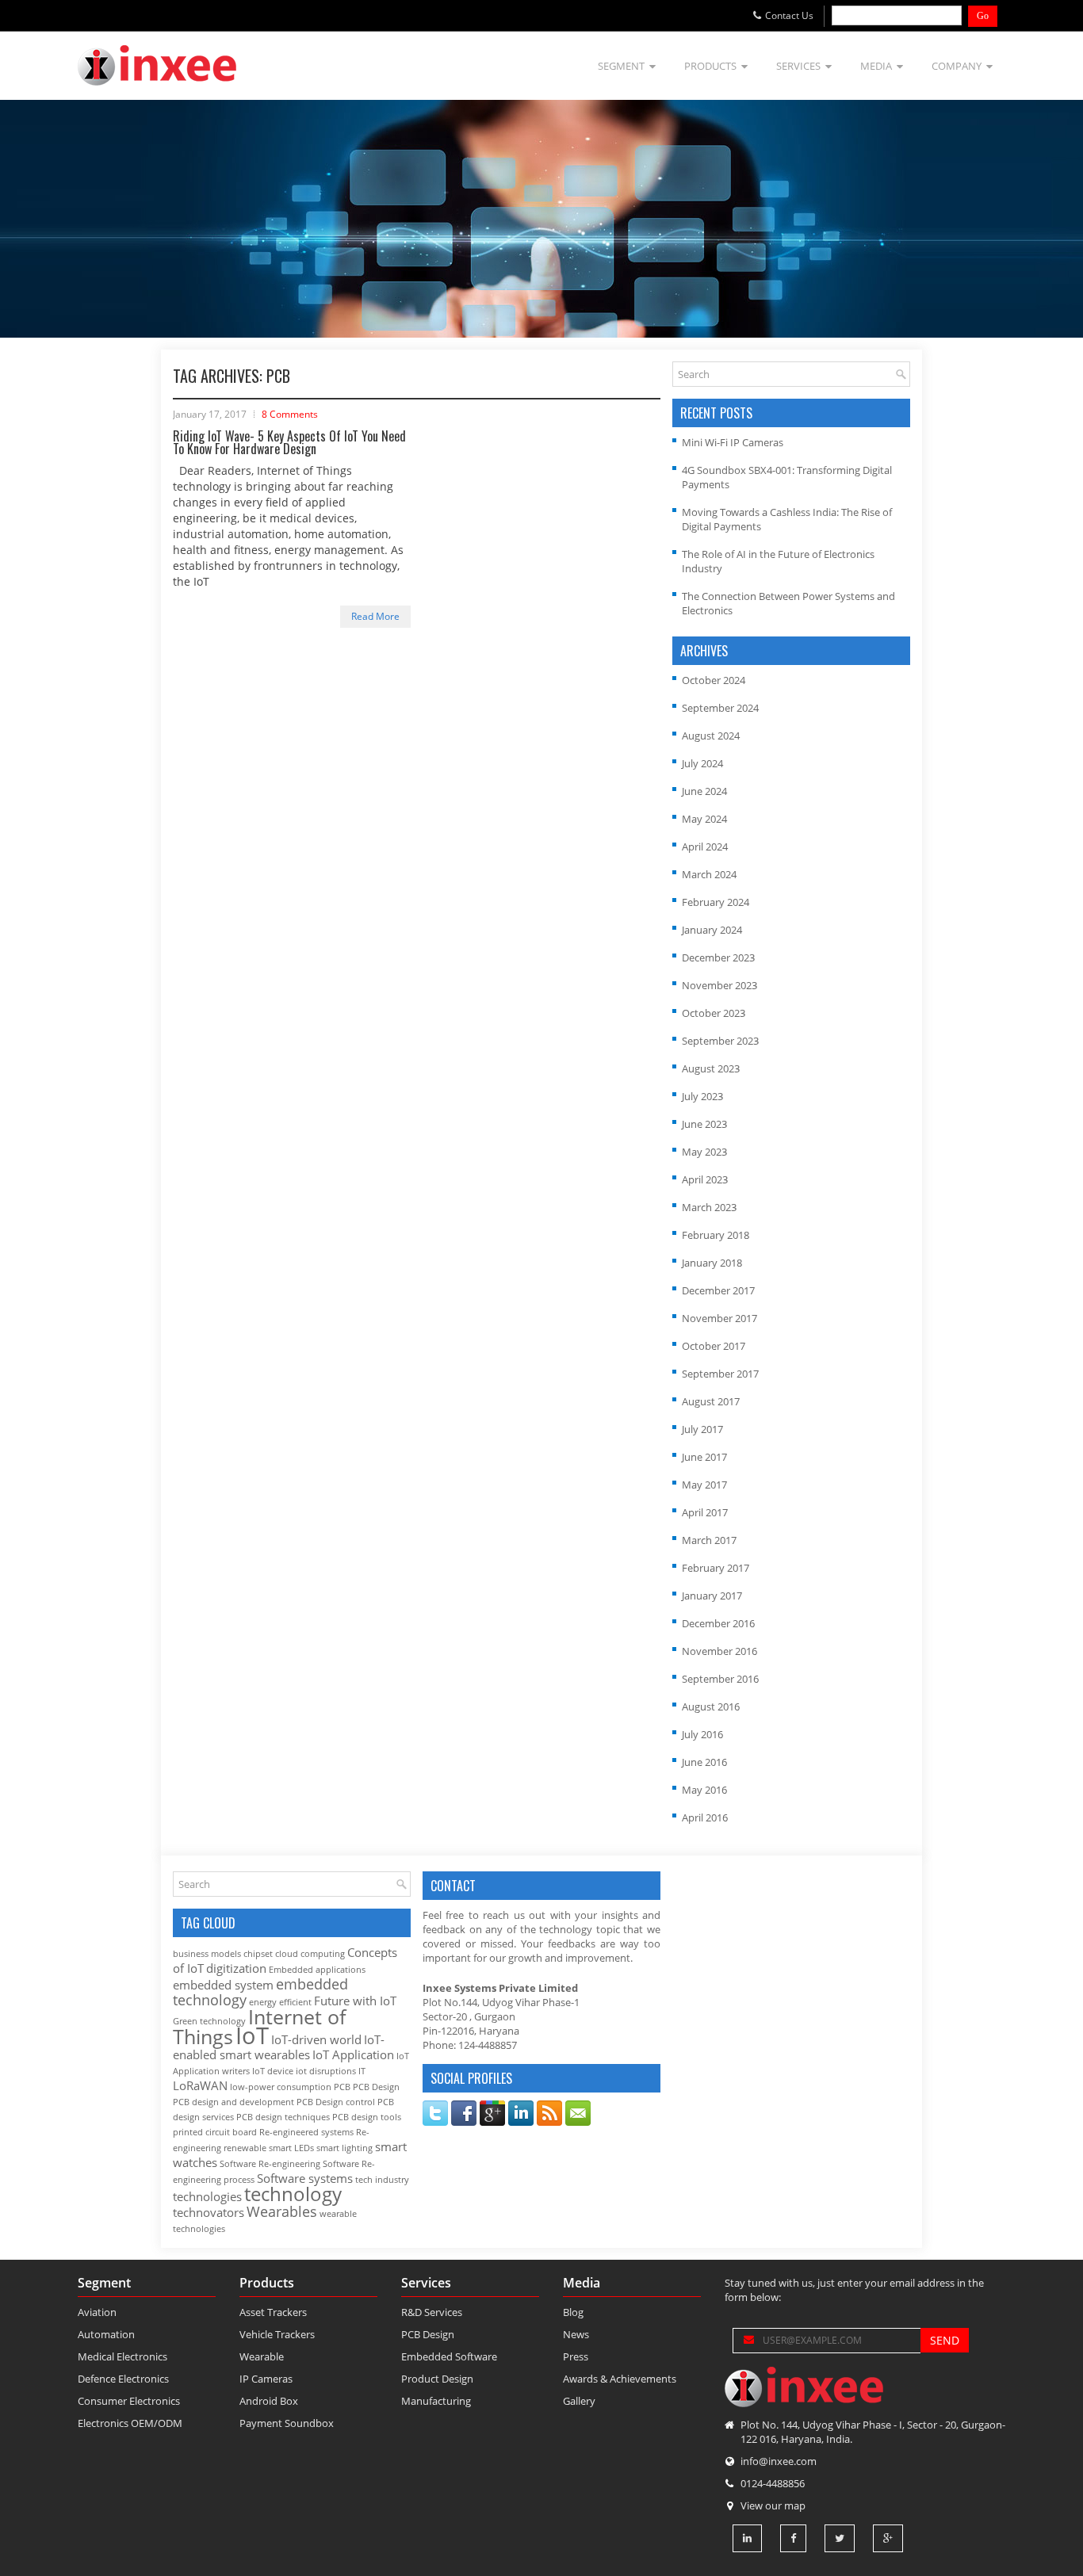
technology (293, 2194)
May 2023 (704, 1152)
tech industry (382, 2180)
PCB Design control (336, 2102)
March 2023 (709, 1207)
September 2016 (720, 1679)
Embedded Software (449, 2356)
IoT (252, 2035)
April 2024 (705, 847)
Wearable (262, 2356)
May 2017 (704, 1485)
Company (957, 66)
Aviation (97, 2312)
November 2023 (719, 985)
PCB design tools (367, 2117)
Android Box (269, 2401)
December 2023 (718, 957)
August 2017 (711, 1401)
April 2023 (705, 1179)
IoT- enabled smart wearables (279, 2047)
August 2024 (711, 736)
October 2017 (714, 1346)
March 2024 (709, 874)
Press (576, 2356)
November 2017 (719, 1318)
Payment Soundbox (287, 2423)
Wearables (282, 2211)
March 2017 (709, 1540)
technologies (207, 2196)
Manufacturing (436, 2401)
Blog (573, 2312)
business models (207, 1954)
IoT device (273, 2071)
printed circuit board (215, 2132)
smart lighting (344, 2148)
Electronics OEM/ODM (130, 2423)
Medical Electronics (122, 2356)
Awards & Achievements (620, 2379)
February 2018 (716, 1235)
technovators (209, 2212)
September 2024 (720, 708)
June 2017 (704, 1457)
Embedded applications (317, 1970)
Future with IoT (355, 2001)
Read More (375, 616)
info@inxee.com (779, 2461)
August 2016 (711, 1707)
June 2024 (704, 791)
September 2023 (720, 1041)
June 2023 (704, 1124)
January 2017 (712, 1596)
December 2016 (718, 1623)
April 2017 (705, 1512)
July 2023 (702, 1096)
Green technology (209, 2021)
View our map (773, 2505)
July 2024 (702, 763)
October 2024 (714, 680)
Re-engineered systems (306, 2132)
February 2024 (716, 902)
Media (876, 66)
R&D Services (432, 2312)
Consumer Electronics (129, 2401)
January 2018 (712, 1263)
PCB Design (376, 2087)
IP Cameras (266, 2379)
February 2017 (716, 1568)
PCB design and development (233, 2102)
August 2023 (711, 1068)
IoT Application (353, 2054)
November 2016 (719, 1651)
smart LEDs (291, 2148)
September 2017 (720, 1374)
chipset (258, 1954)
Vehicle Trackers (277, 2334)
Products (710, 66)
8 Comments (290, 414)
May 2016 (704, 1790)
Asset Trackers (273, 2312)
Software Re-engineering (270, 2164)
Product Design (437, 2379)
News (576, 2334)
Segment (621, 66)
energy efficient (280, 2002)
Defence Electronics (123, 2379)
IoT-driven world (316, 2039)
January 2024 (712, 930)
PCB (342, 2087)
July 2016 (702, 1734)
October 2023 (714, 1013)
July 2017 (702, 1429)
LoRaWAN (200, 2085)
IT (362, 2071)
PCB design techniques (283, 2117)
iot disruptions (326, 2071)
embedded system (223, 1985)
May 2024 (704, 819)
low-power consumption (281, 2087)
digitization (236, 1968)
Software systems (305, 2178)
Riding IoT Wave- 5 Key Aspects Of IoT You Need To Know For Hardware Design (289, 442)
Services (798, 66)
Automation (106, 2334)
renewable (245, 2148)
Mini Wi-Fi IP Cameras (733, 442)
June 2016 (704, 1762)
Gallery (579, 2401)
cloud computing (310, 1954)
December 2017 (718, 1290)
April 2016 (705, 1817)
